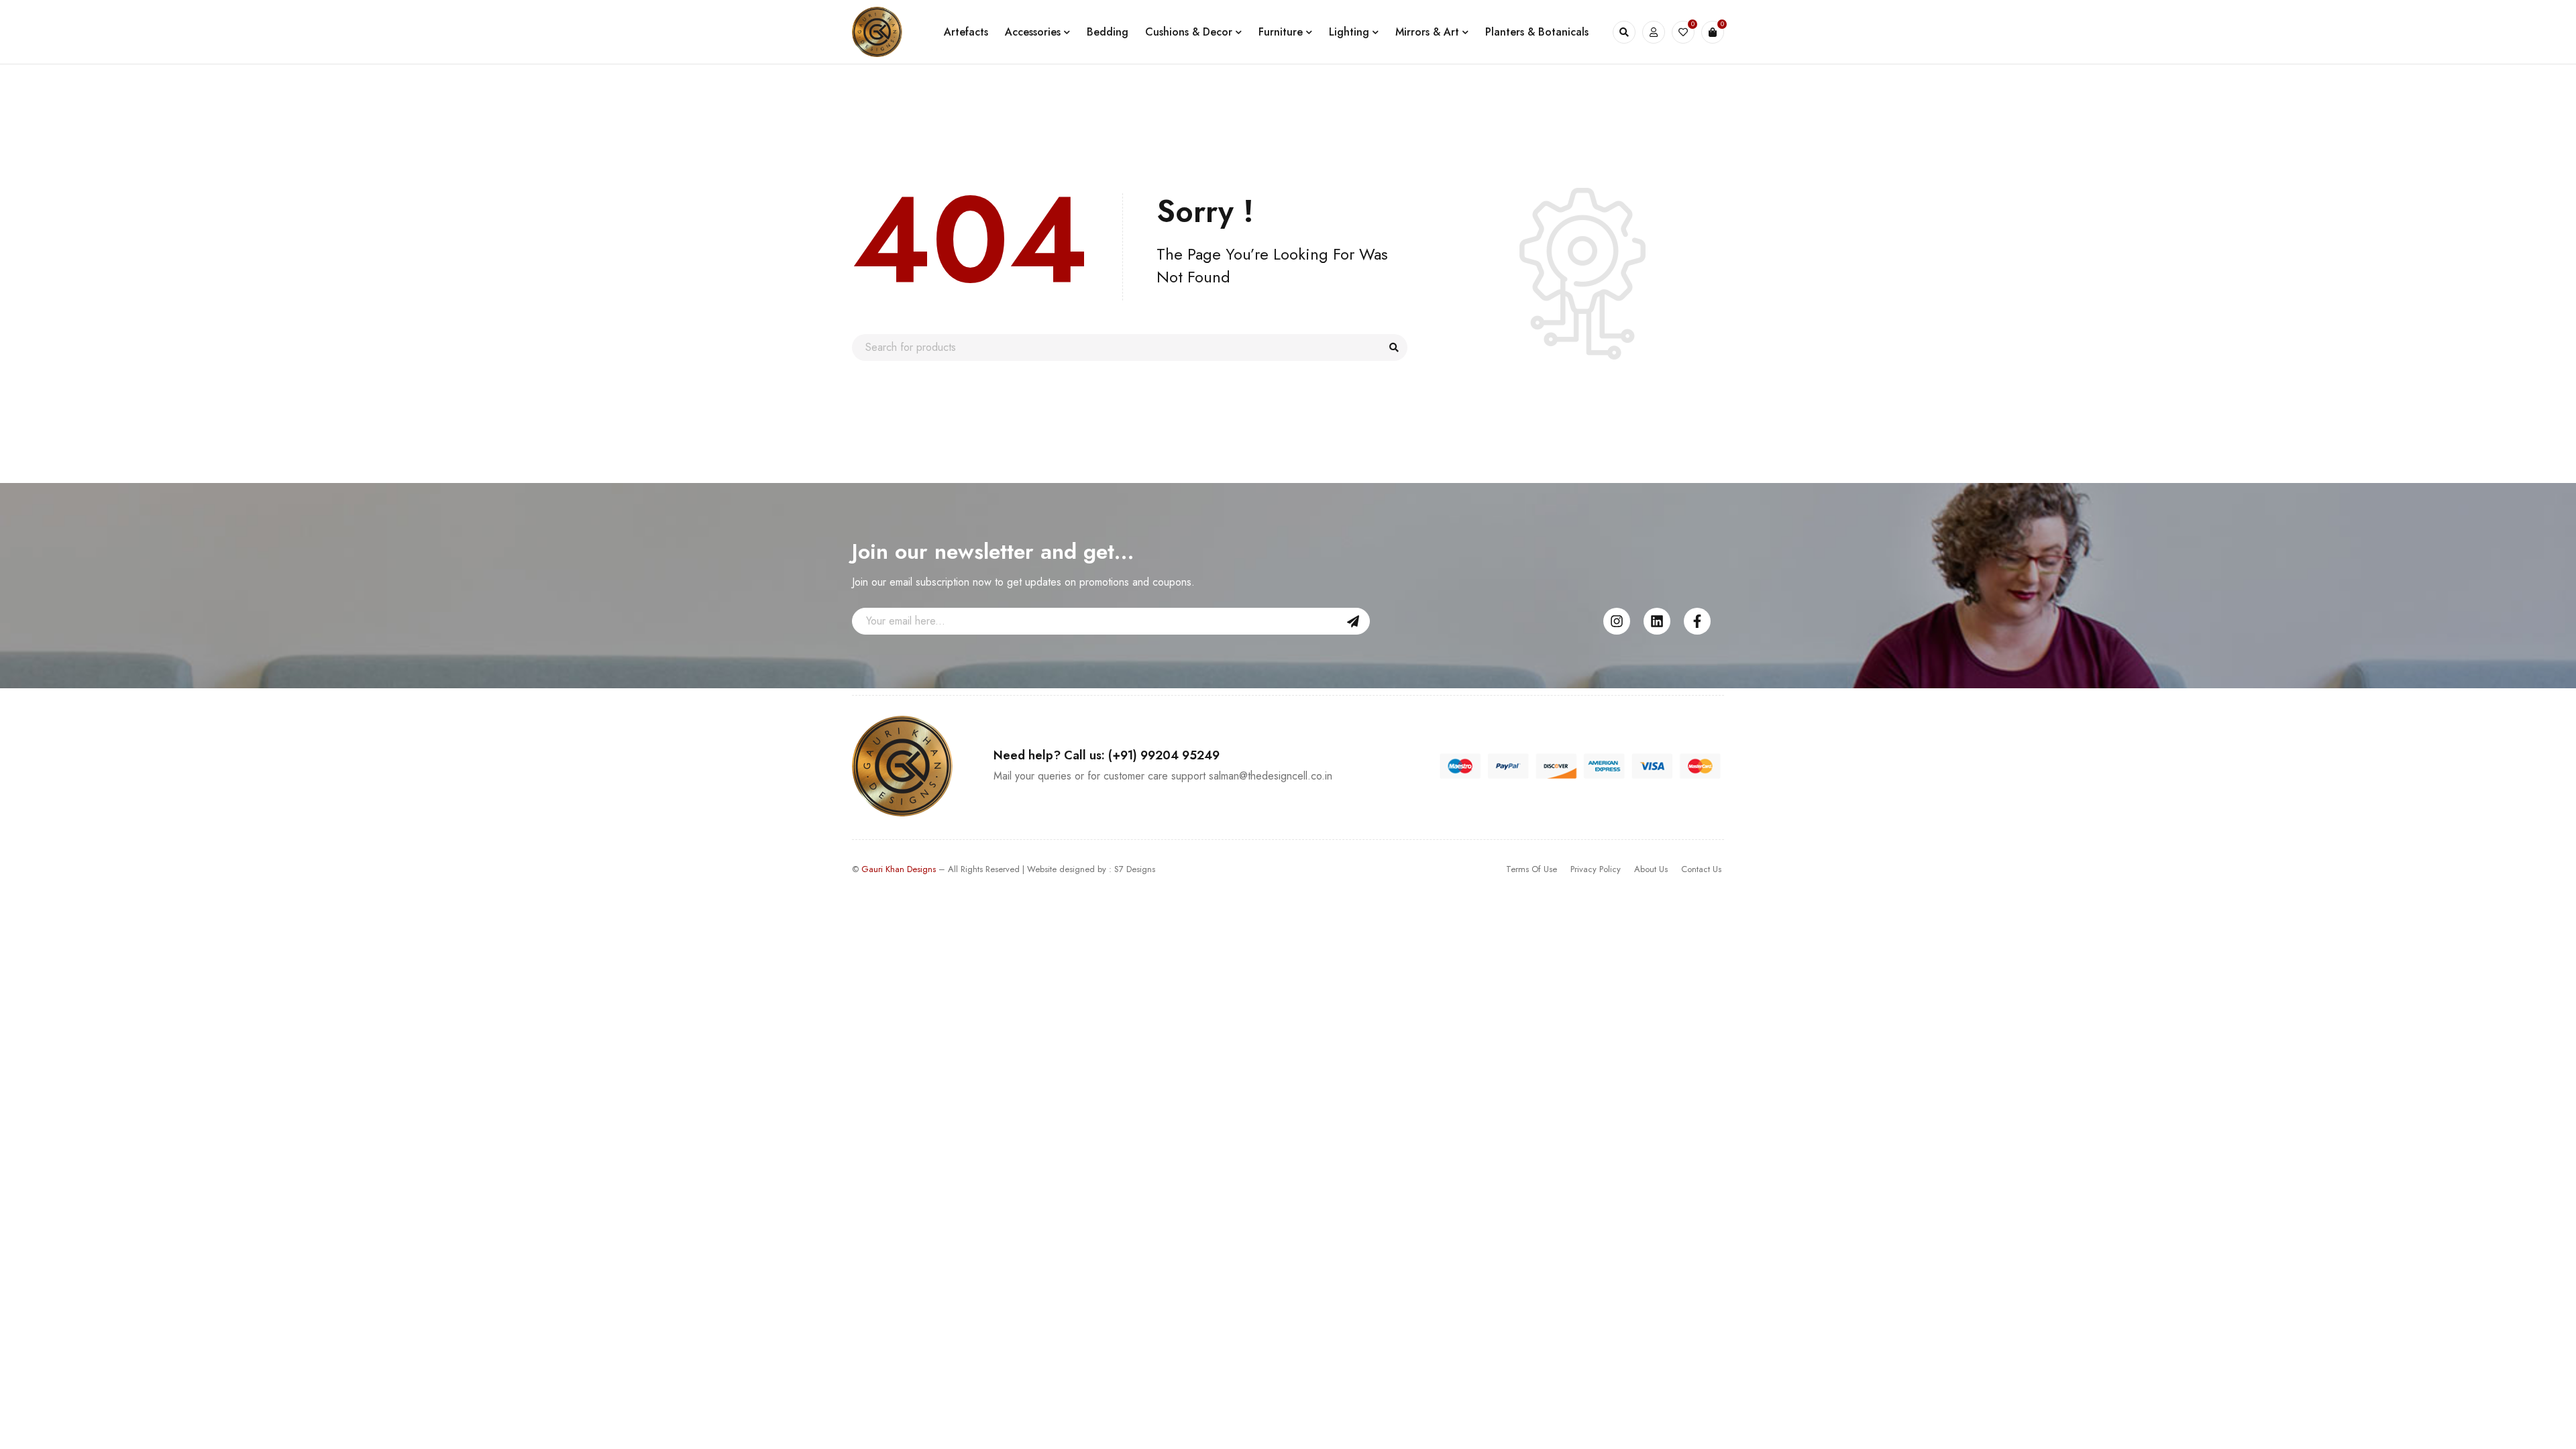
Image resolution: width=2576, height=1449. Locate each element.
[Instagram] (1617, 621)
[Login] (1654, 32)
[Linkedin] (1657, 621)
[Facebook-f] (1697, 621)
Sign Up (1353, 621)
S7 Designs (1135, 869)
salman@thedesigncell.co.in (1271, 776)
